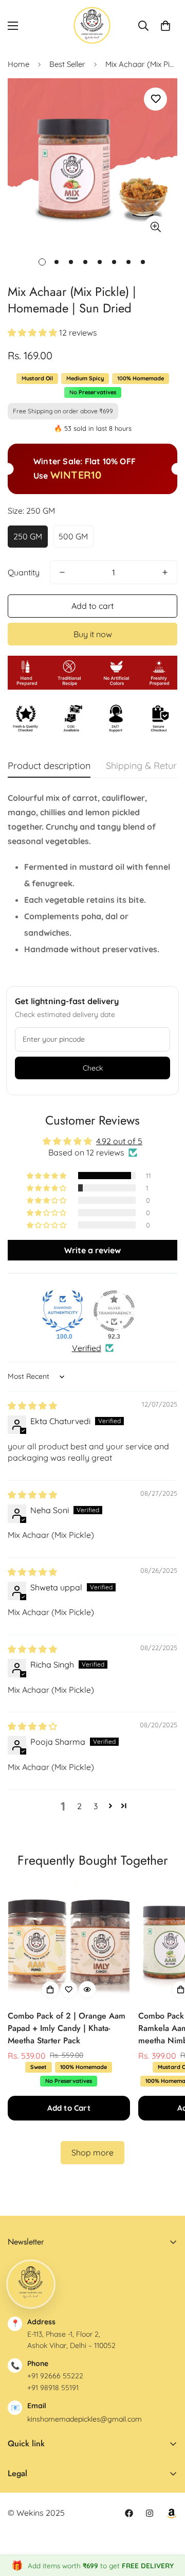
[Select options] (50, 1990)
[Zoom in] (155, 227)
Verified (87, 1348)
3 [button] (96, 1806)
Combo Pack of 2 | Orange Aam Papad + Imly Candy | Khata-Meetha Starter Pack (67, 2028)
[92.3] (114, 1311)
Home (18, 64)
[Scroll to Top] (166, 2521)
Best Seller (67, 64)
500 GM (73, 536)
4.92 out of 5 (119, 1141)
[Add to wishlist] (155, 99)
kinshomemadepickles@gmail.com (85, 2419)
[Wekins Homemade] (92, 25)
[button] (165, 26)
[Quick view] (87, 1990)
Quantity (24, 572)
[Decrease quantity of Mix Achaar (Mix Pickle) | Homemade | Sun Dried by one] (62, 572)
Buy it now (93, 634)
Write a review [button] (92, 1250)
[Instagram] (150, 2513)
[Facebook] (129, 2513)
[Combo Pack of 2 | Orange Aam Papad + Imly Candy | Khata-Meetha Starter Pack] (69, 1942)
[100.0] (63, 1311)
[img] (32, 1406)
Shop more (92, 2152)
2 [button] (79, 1806)
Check (93, 1068)
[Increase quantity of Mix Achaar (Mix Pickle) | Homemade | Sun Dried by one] (165, 572)
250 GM (28, 536)
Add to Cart (69, 2108)
